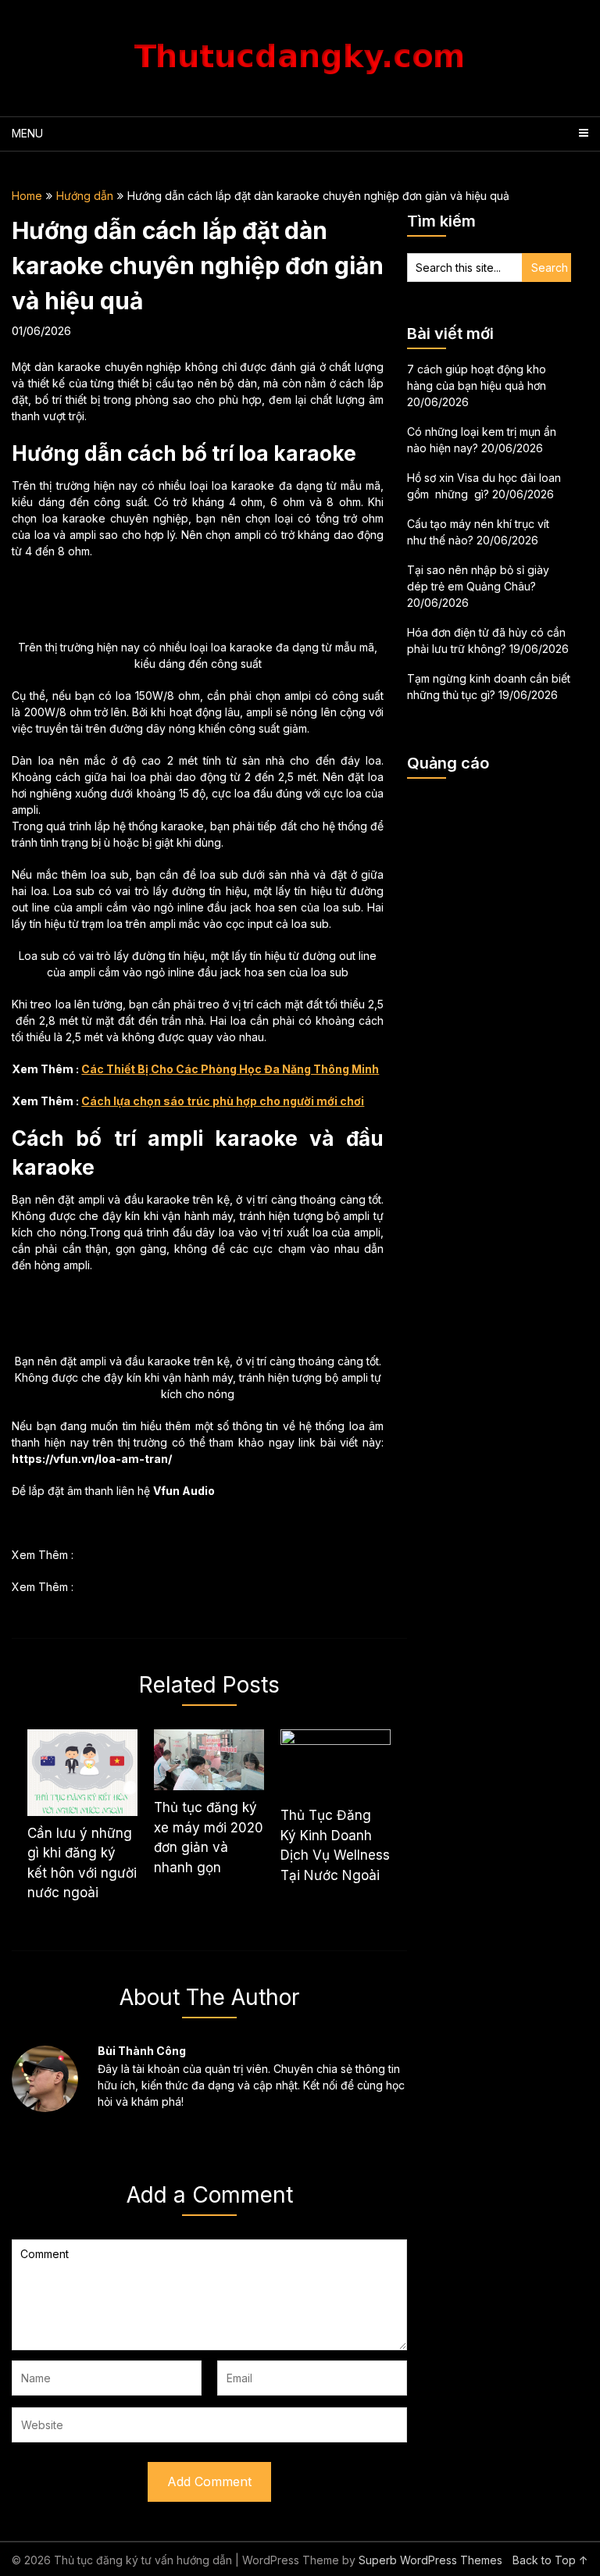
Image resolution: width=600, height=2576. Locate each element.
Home (27, 196)
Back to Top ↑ (550, 2560)
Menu (27, 133)
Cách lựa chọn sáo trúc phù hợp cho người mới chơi (223, 1101)
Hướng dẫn (85, 196)
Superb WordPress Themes (430, 2560)
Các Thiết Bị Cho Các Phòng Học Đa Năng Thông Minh (230, 1069)
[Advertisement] (489, 869)
